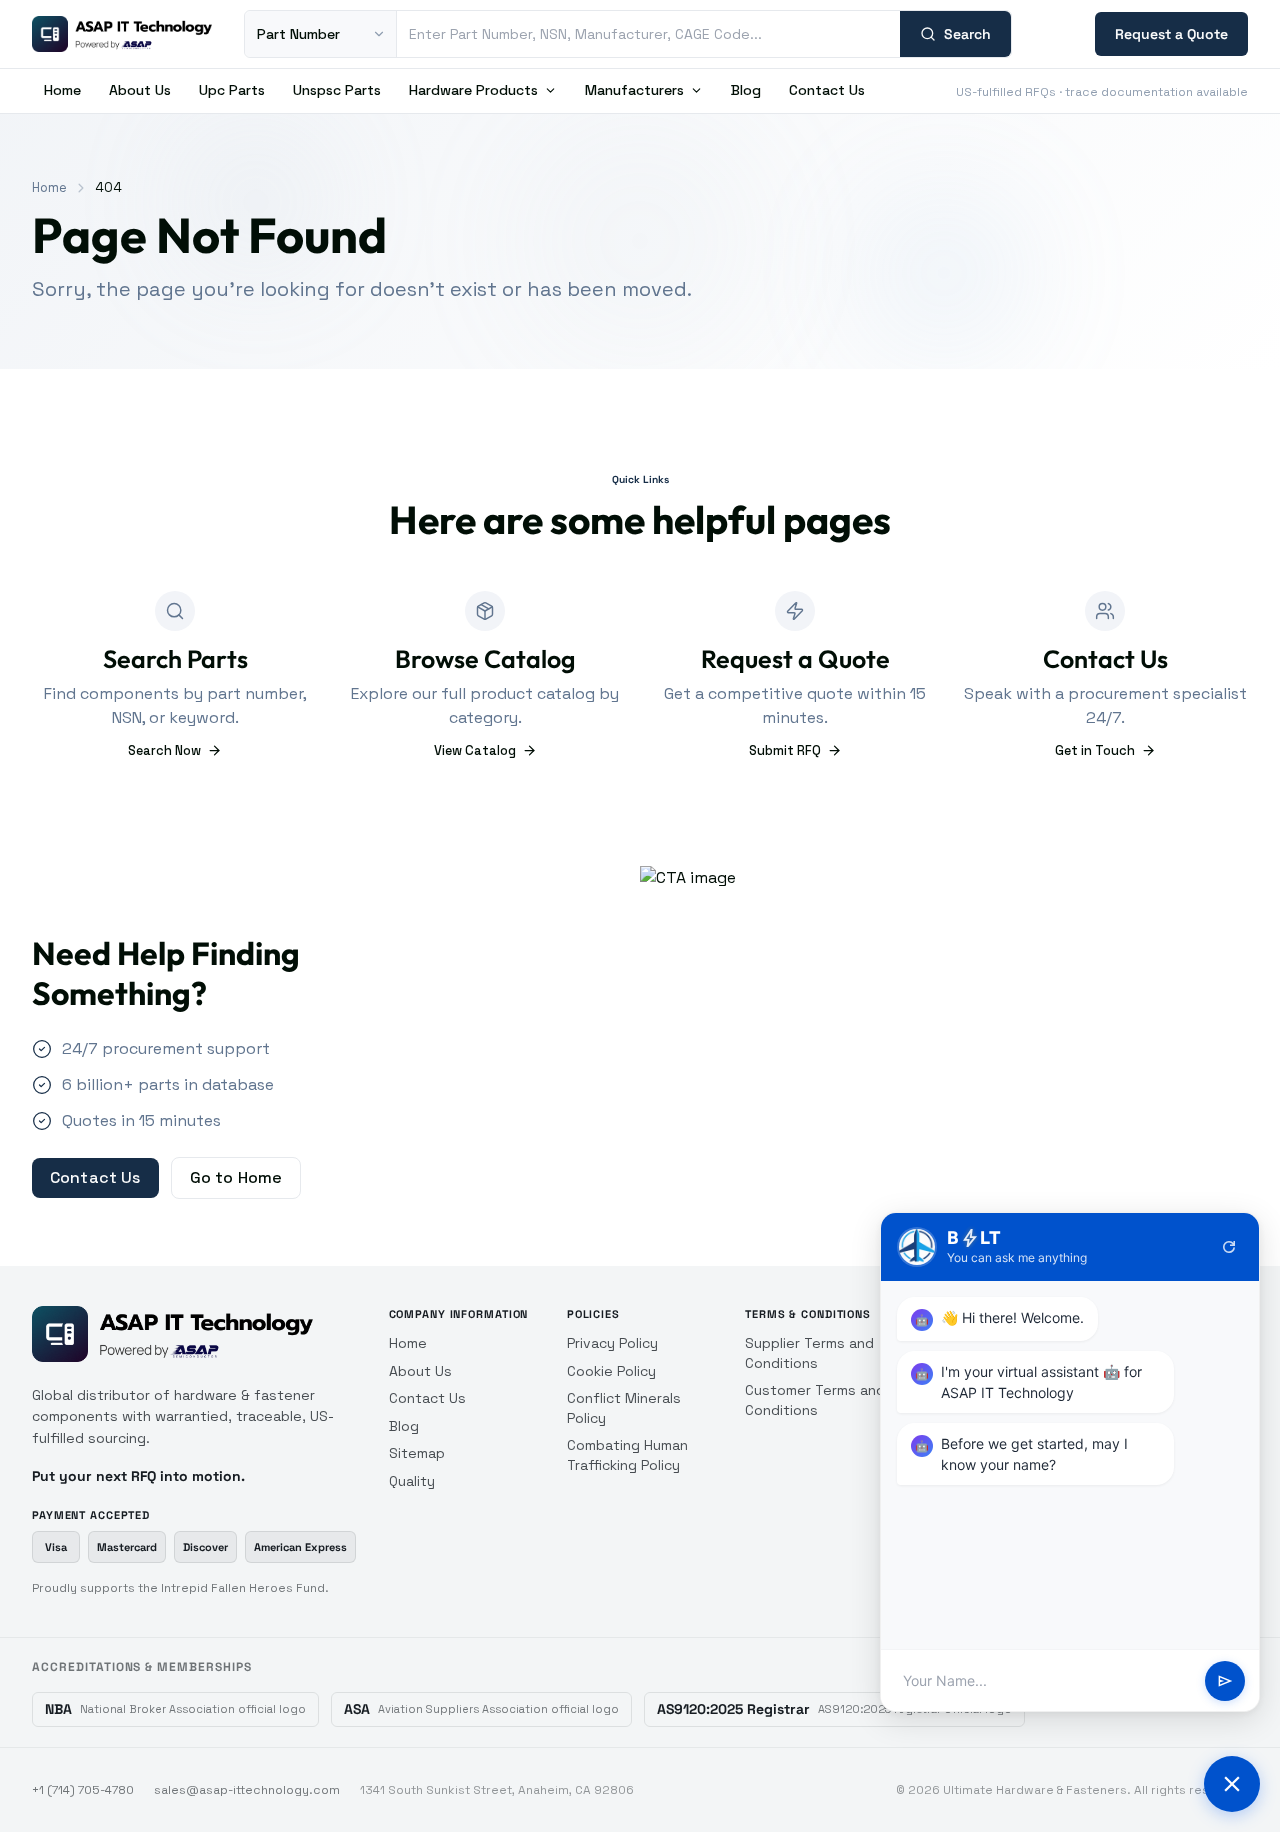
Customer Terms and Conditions (815, 1400)
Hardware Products (473, 90)
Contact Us (827, 90)
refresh (1229, 1247)
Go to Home (236, 1177)
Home (62, 90)
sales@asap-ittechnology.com (247, 1790)
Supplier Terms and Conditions (809, 1353)
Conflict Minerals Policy (624, 1408)
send (1225, 1681)
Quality (412, 1481)
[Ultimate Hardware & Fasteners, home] (122, 34)
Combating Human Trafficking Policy (627, 1455)
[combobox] (648, 34)
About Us (140, 90)
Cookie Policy (611, 1371)
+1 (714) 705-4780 (83, 1790)
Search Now (164, 750)
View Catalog (475, 750)
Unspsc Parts (337, 90)
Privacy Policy (612, 1343)
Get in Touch (1095, 750)
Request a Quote (1171, 34)
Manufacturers (634, 90)
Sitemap (417, 1453)
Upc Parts (232, 90)
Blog (746, 90)
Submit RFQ (785, 750)
